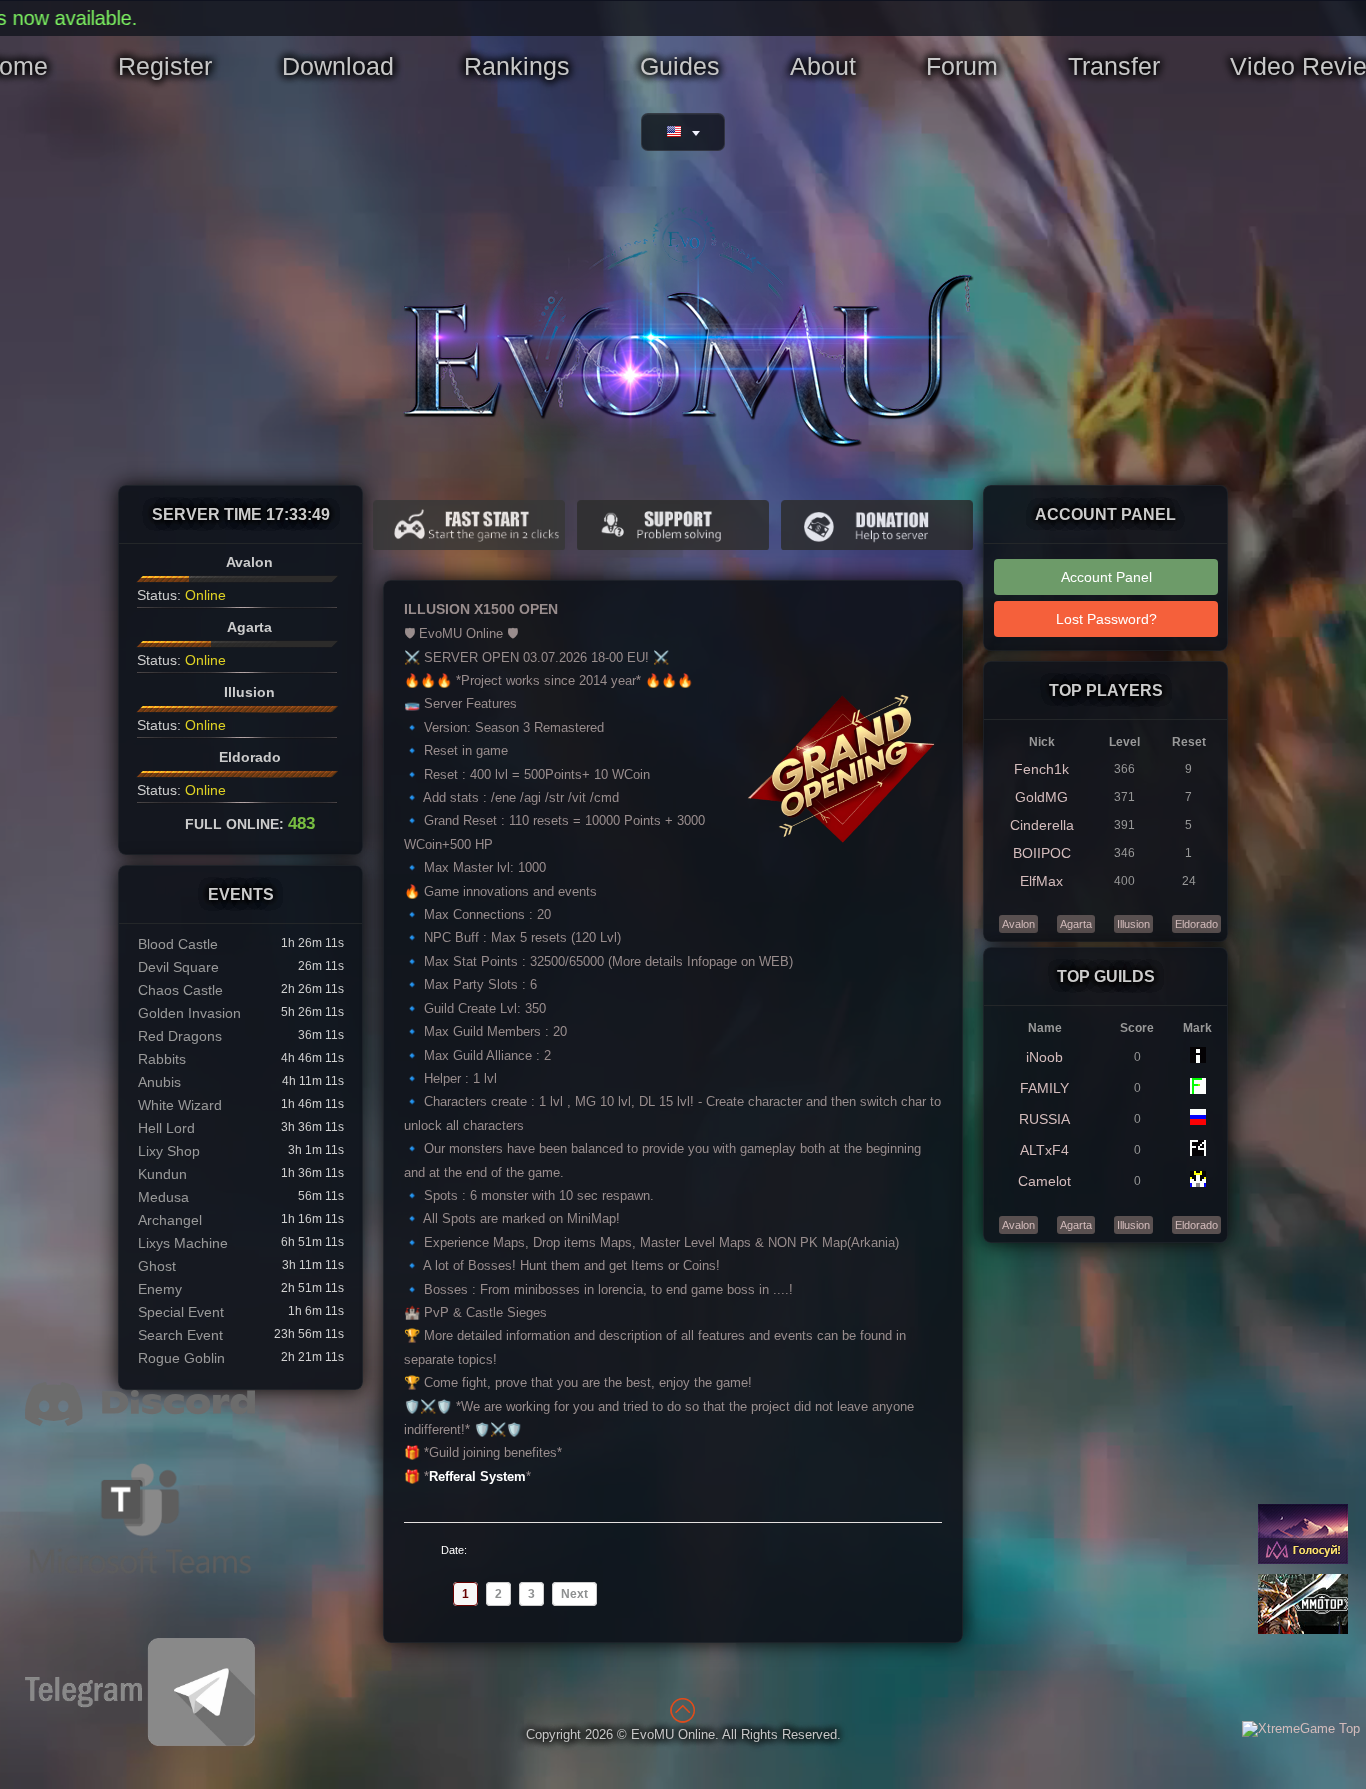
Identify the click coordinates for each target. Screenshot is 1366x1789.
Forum (962, 66)
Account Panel (1106, 577)
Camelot (1044, 1181)
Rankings (517, 66)
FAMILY (1044, 1088)
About (823, 66)
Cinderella (1042, 825)
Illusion (1133, 924)
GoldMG (1041, 797)
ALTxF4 (1044, 1150)
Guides (680, 66)
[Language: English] (683, 132)
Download (338, 66)
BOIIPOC (1042, 853)
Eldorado (1196, 924)
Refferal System (477, 1476)
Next (574, 1594)
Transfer (1114, 66)
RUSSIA (1044, 1119)
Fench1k (1041, 769)
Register (165, 66)
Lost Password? (1106, 619)
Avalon (1018, 924)
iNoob (1044, 1057)
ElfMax (1041, 881)
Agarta (1076, 924)
